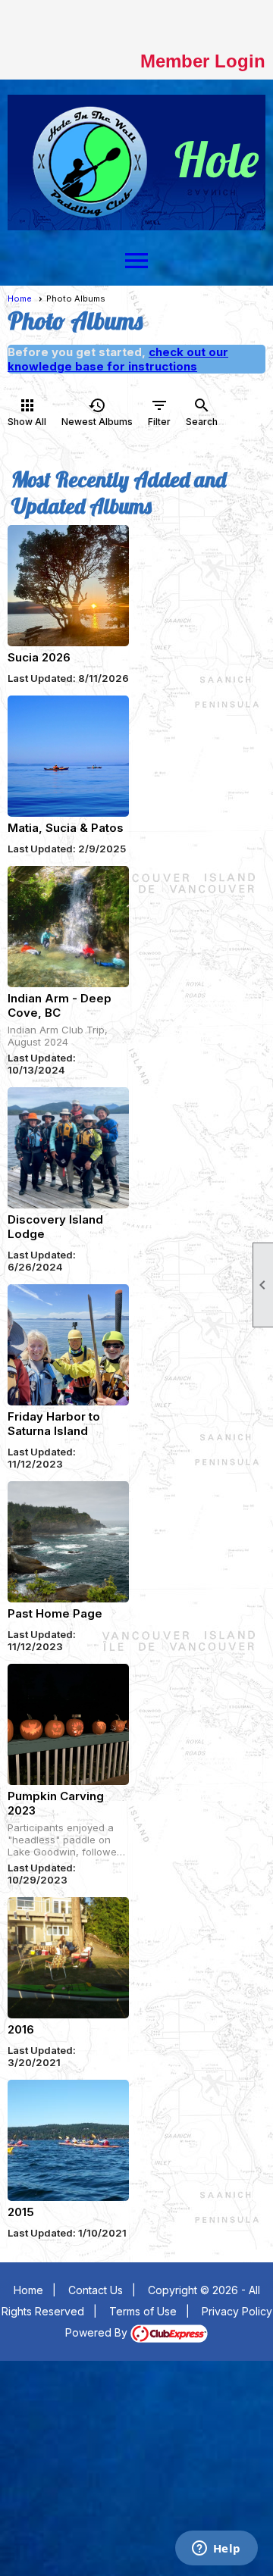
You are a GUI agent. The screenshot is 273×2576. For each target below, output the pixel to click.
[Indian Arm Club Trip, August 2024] (68, 927)
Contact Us (96, 2290)
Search (202, 412)
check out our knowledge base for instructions (118, 359)
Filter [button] (159, 412)
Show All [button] (27, 412)
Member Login (203, 61)
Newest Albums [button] (97, 412)
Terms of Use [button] (143, 2311)
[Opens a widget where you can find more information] (216, 2549)
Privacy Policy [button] (237, 2311)
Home (20, 299)
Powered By (98, 2332)
